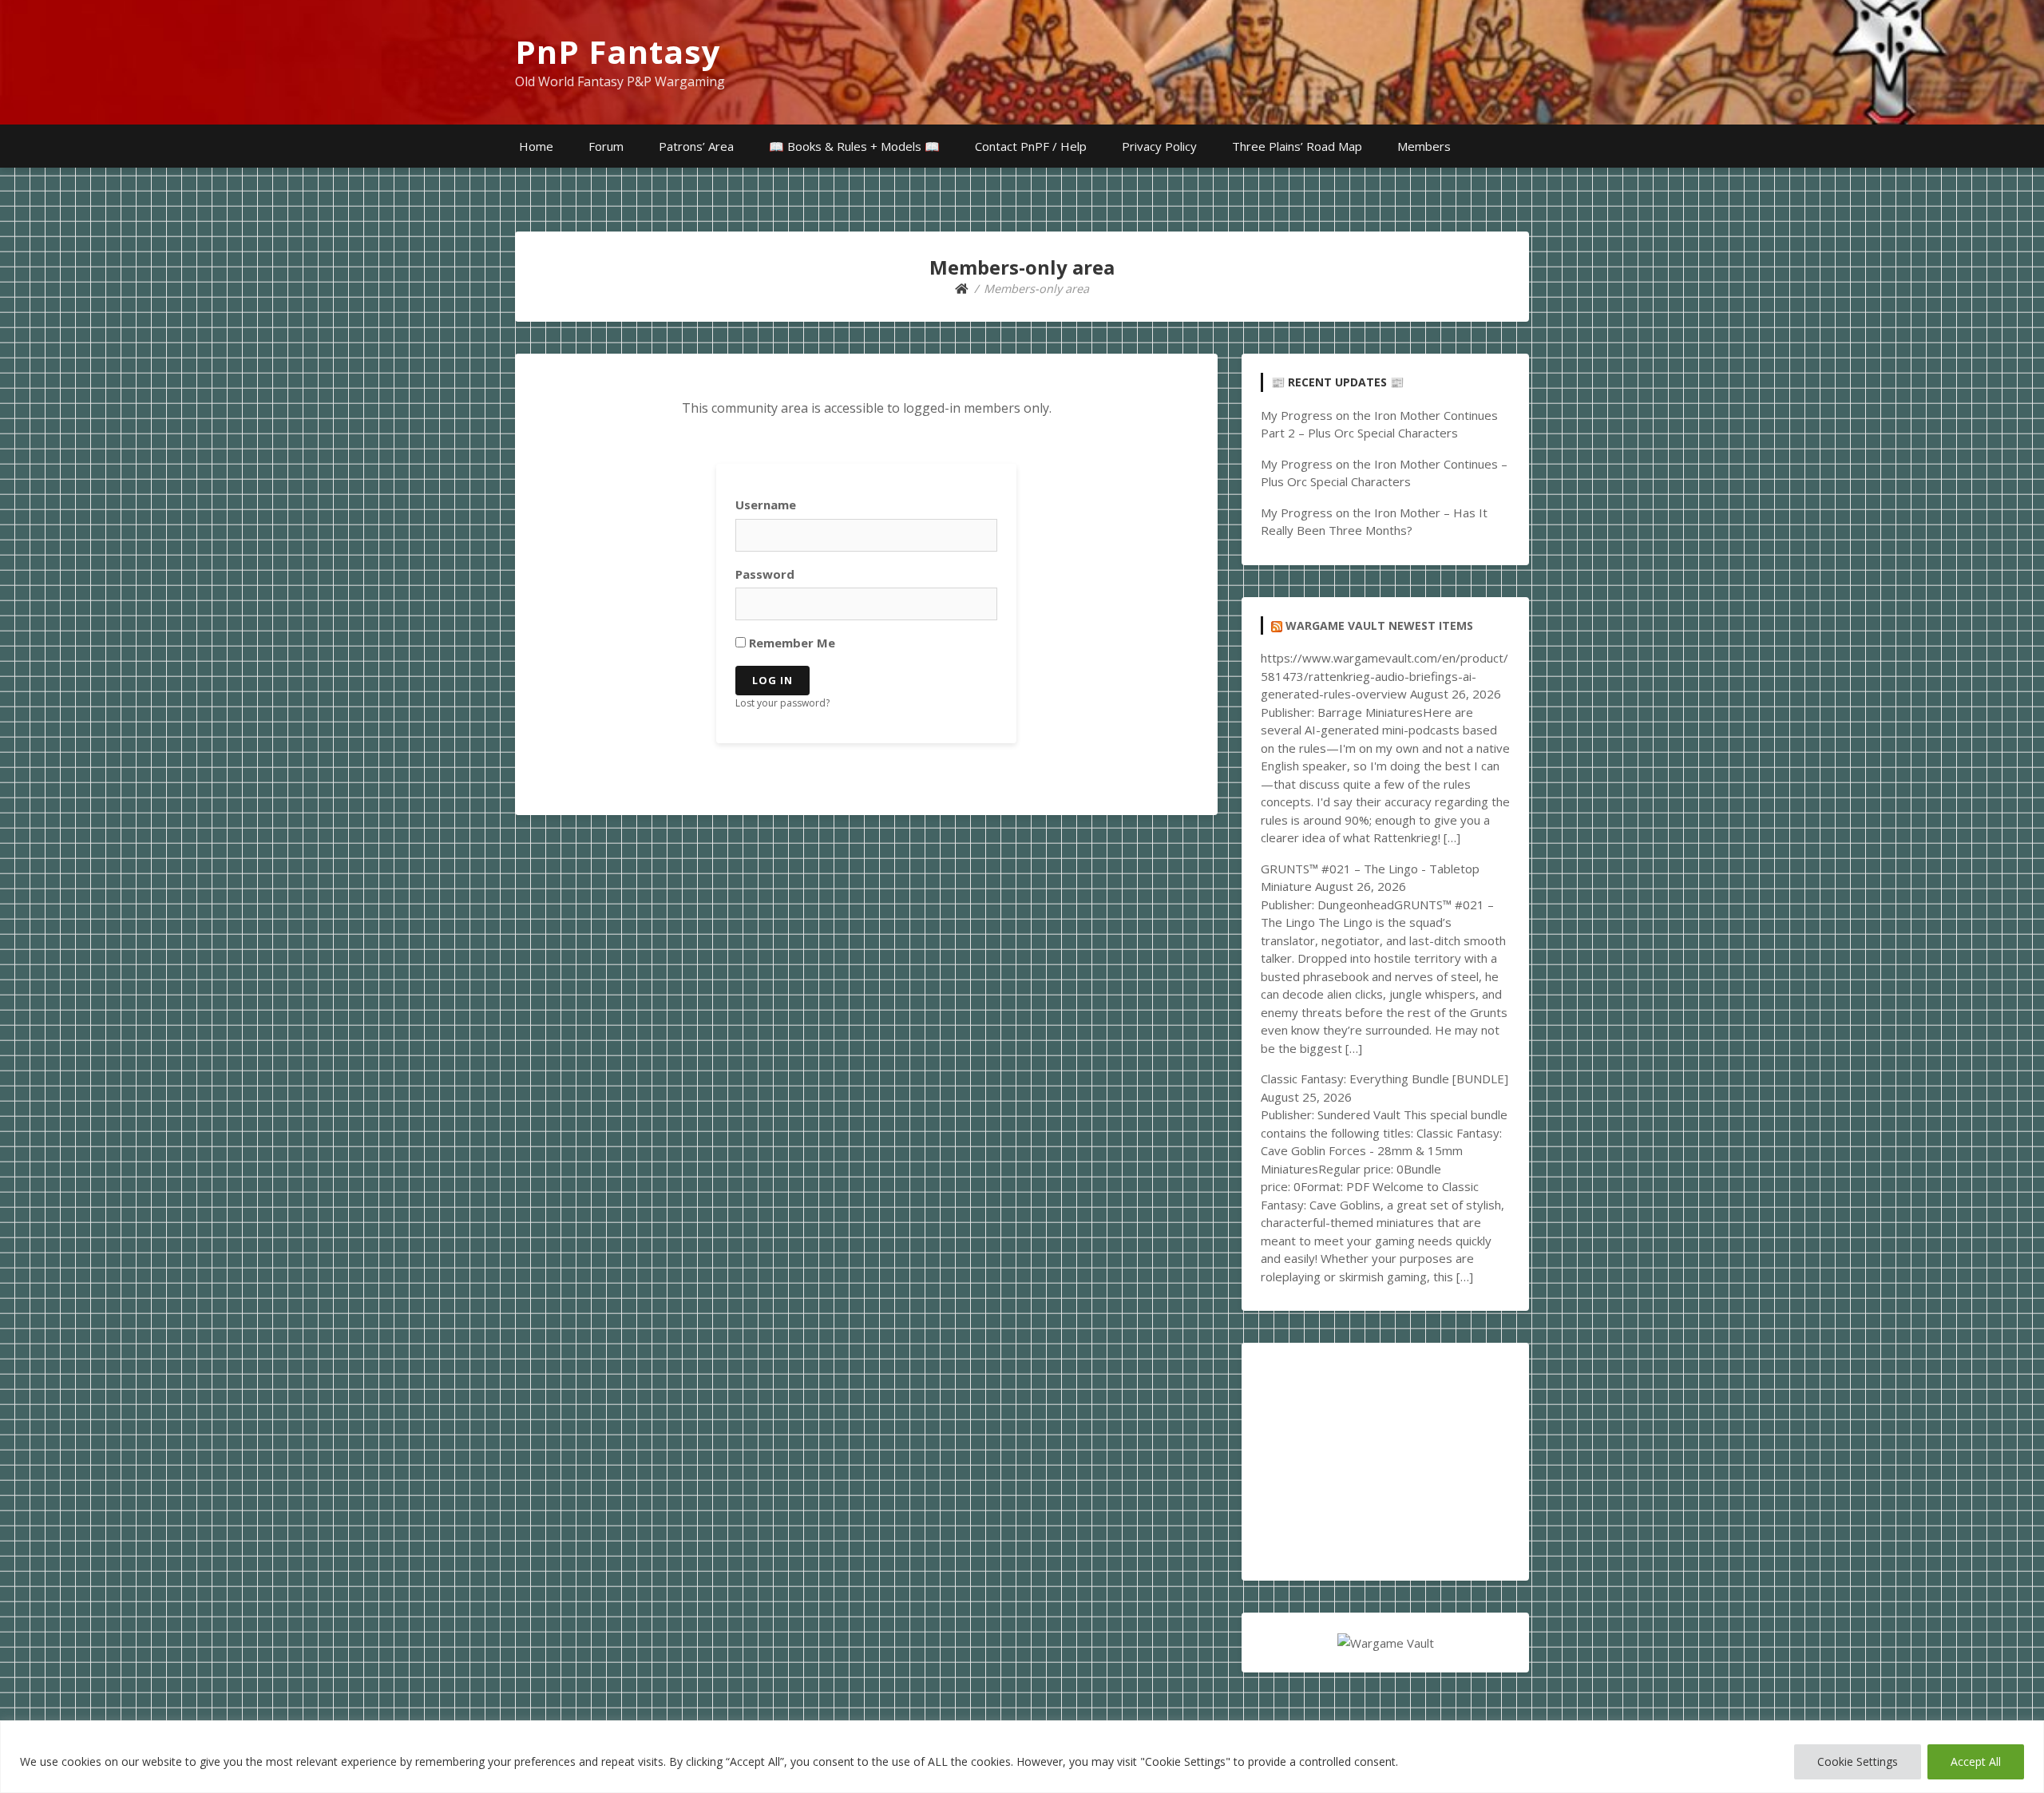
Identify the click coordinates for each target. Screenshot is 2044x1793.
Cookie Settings (1858, 1761)
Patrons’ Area (696, 146)
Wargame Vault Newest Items (1379, 625)
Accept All (1976, 1761)
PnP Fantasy (618, 51)
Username (766, 505)
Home (536, 146)
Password (765, 574)
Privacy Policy (1159, 146)
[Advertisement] (1385, 1462)
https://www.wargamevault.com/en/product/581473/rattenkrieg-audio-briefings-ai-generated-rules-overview (1384, 676)
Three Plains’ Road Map (1297, 146)
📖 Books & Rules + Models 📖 (854, 146)
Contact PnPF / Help (1031, 146)
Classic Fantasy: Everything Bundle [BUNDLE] (1384, 1079)
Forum (606, 146)
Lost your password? (782, 703)
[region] (1022, 1757)
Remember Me (790, 643)
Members (1424, 146)
